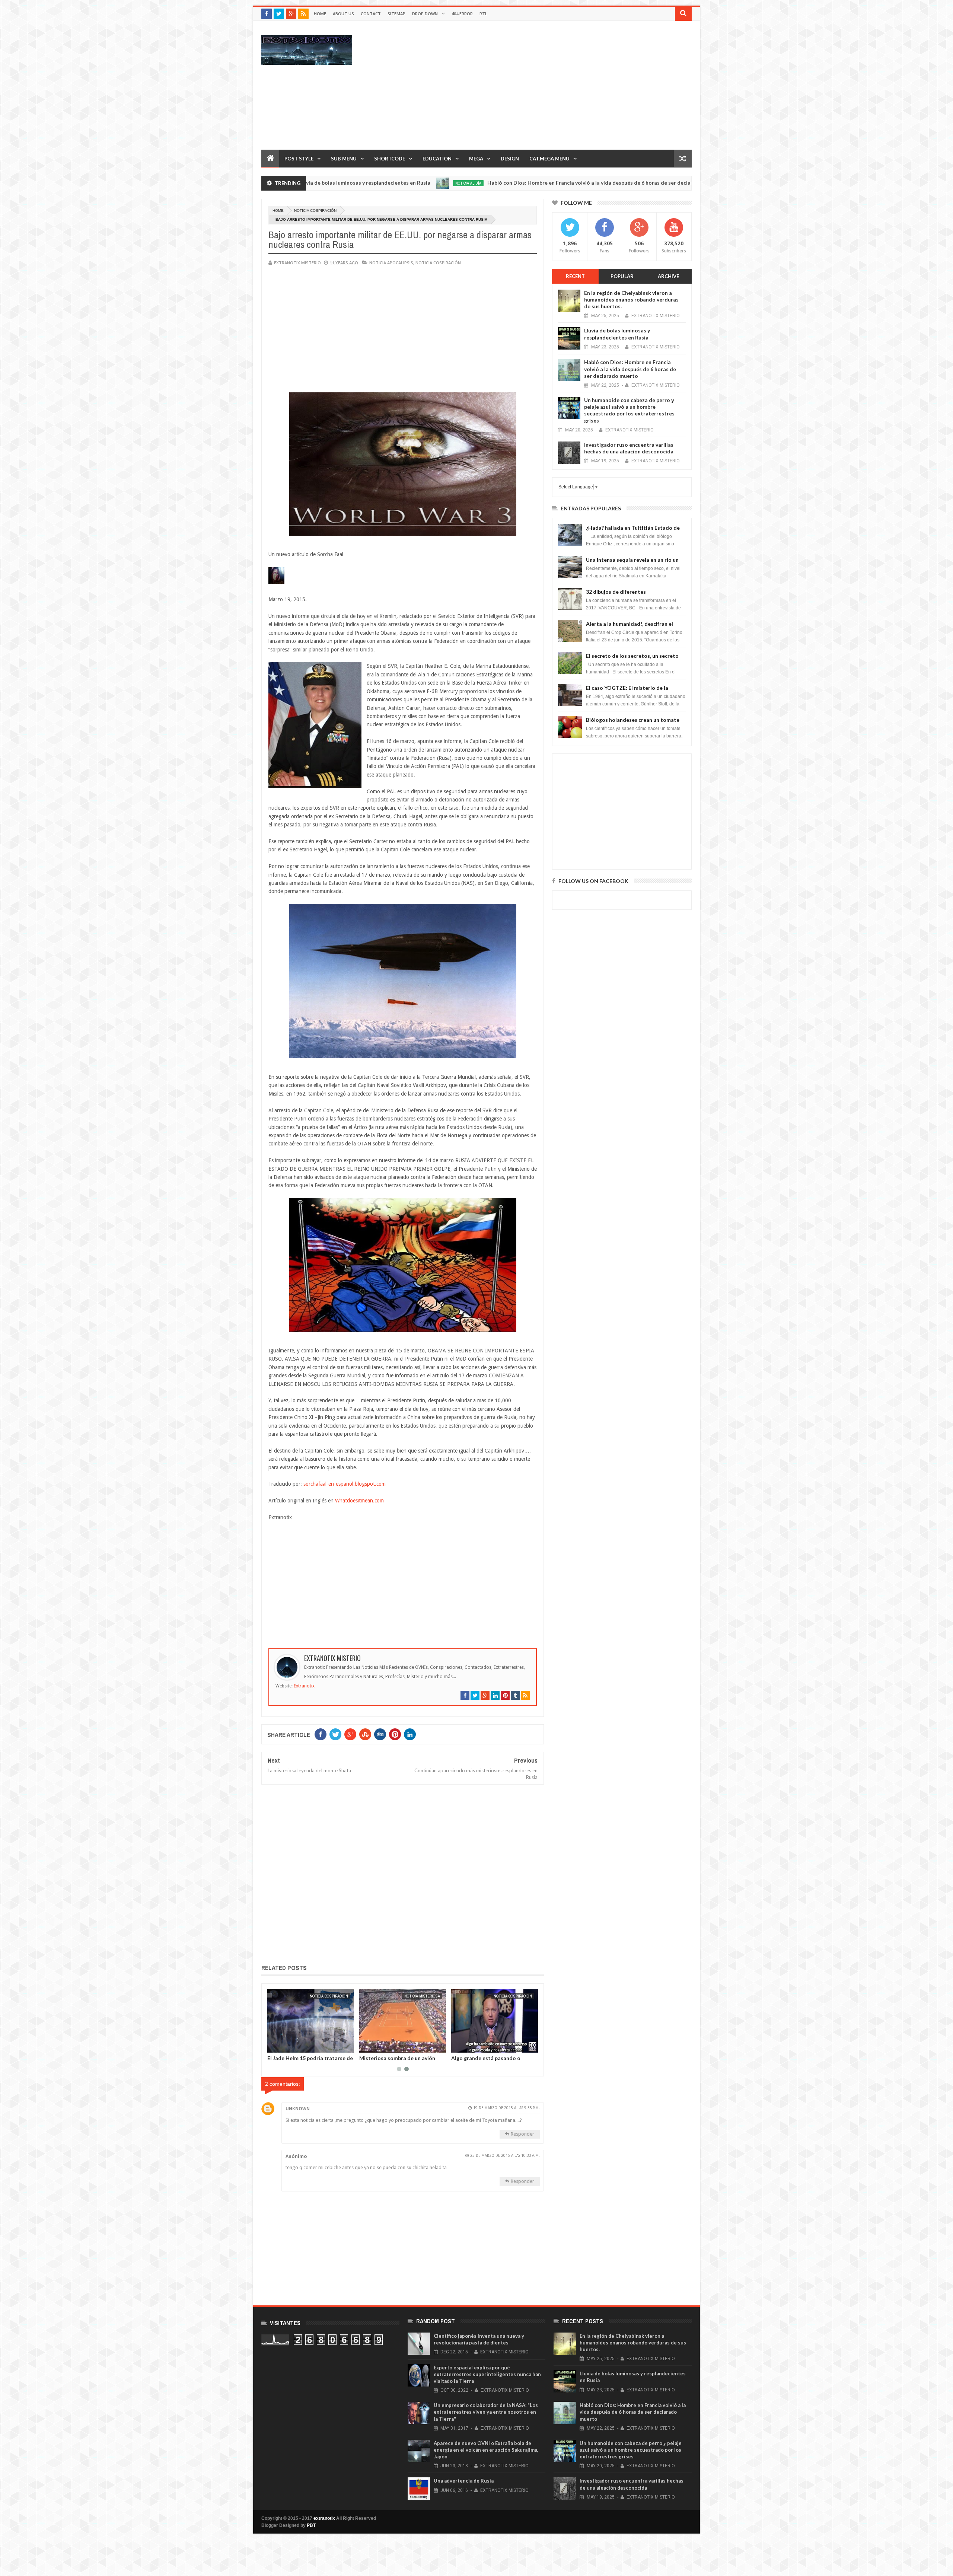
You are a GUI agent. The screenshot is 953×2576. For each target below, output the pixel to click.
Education (437, 159)
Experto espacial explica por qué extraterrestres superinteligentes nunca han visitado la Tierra (487, 2374)
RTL (483, 14)
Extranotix (304, 1686)
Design (510, 159)
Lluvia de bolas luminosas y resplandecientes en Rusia (617, 334)
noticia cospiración (315, 211)
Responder (522, 2134)
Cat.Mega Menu (549, 159)
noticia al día (339, 183)
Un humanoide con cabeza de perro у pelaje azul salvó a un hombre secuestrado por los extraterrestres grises (629, 410)
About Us (343, 14)
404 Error (462, 14)
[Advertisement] (556, 85)
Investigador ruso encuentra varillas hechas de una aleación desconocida (629, 448)
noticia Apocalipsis (391, 263)
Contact (371, 14)
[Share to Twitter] (283, 2046)
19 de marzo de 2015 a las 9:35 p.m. (506, 2108)
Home (320, 14)
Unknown (298, 2109)
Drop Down (425, 14)
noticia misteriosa (636, 183)
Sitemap (396, 14)
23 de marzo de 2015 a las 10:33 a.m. (505, 2156)
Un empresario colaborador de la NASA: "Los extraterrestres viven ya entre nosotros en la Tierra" (486, 2412)
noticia (341, 1996)
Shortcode (390, 159)
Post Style (299, 159)
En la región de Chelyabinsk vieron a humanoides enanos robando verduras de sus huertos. (631, 299)
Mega (476, 159)
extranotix (324, 2518)
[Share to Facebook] (274, 2046)
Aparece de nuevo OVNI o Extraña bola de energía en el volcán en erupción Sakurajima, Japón (486, 2450)
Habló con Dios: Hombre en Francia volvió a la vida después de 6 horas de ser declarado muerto (476, 183)
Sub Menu (344, 159)
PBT (311, 2525)
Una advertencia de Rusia (464, 2481)
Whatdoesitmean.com (359, 1501)
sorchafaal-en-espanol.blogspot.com (345, 1484)
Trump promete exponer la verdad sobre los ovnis (310, 2061)
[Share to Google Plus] (291, 2046)
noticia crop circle (421, 1996)
